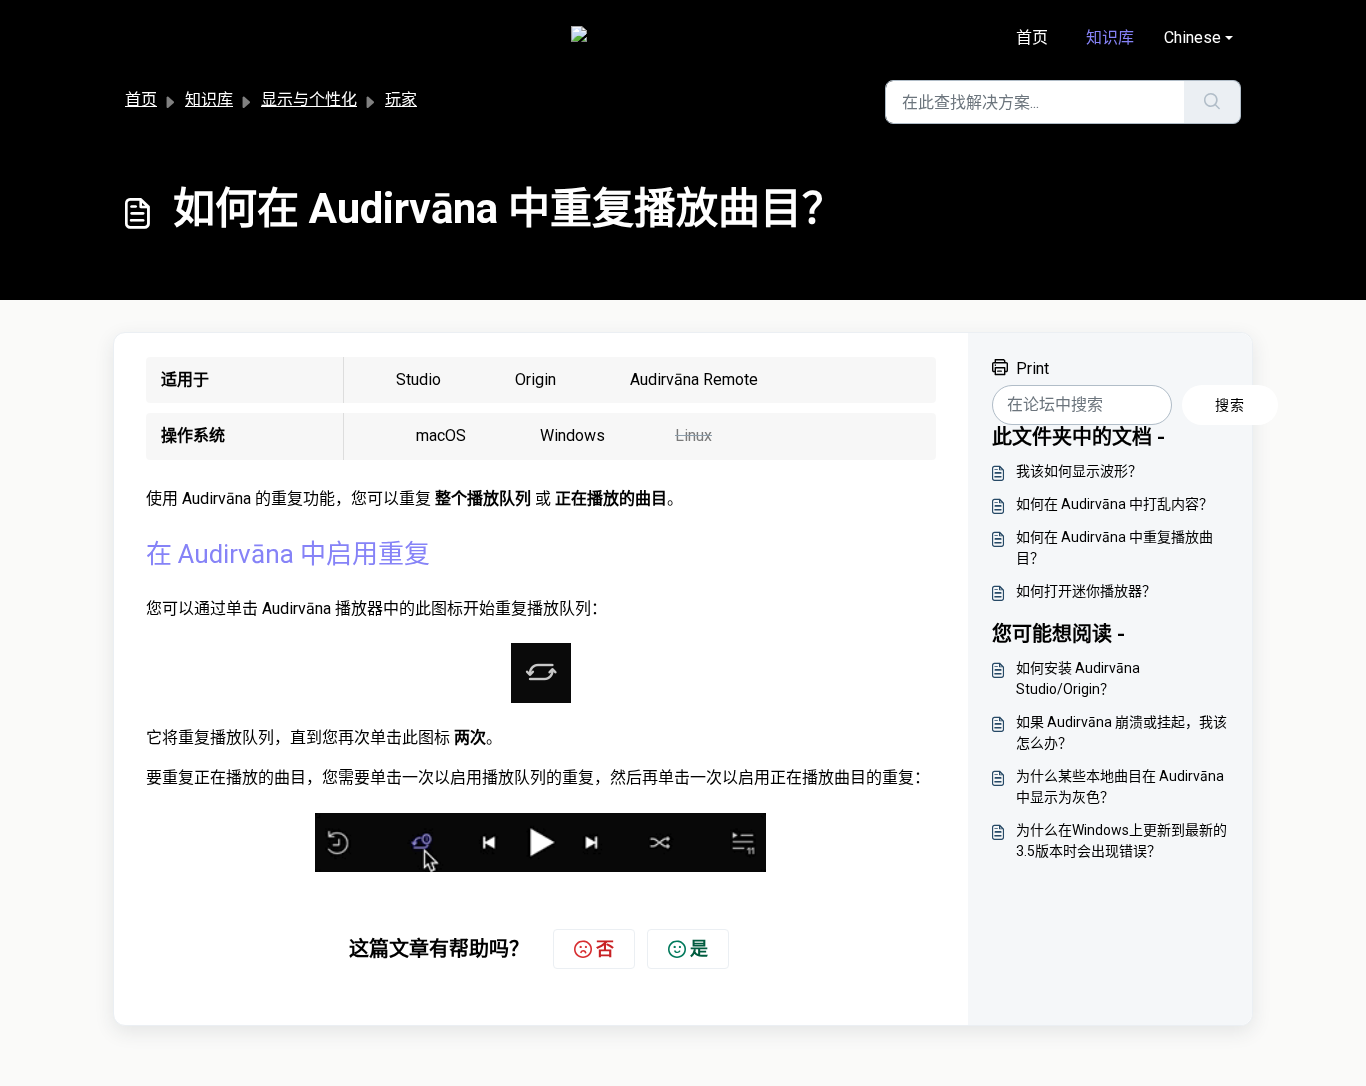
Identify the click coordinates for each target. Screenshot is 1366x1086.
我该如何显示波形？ (1079, 471)
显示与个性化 (309, 99)
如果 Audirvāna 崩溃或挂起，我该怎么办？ (1121, 732)
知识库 (1110, 37)
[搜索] (1212, 102)
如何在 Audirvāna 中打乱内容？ (1114, 504)
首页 (1032, 37)
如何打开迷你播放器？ (1086, 591)
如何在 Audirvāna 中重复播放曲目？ (1114, 547)
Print (1032, 368)
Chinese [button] (1192, 37)
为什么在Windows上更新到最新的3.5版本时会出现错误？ (1121, 840)
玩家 (401, 99)
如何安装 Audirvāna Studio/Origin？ (1078, 678)
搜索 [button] (1230, 405)
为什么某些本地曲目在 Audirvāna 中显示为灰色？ (1120, 786)
